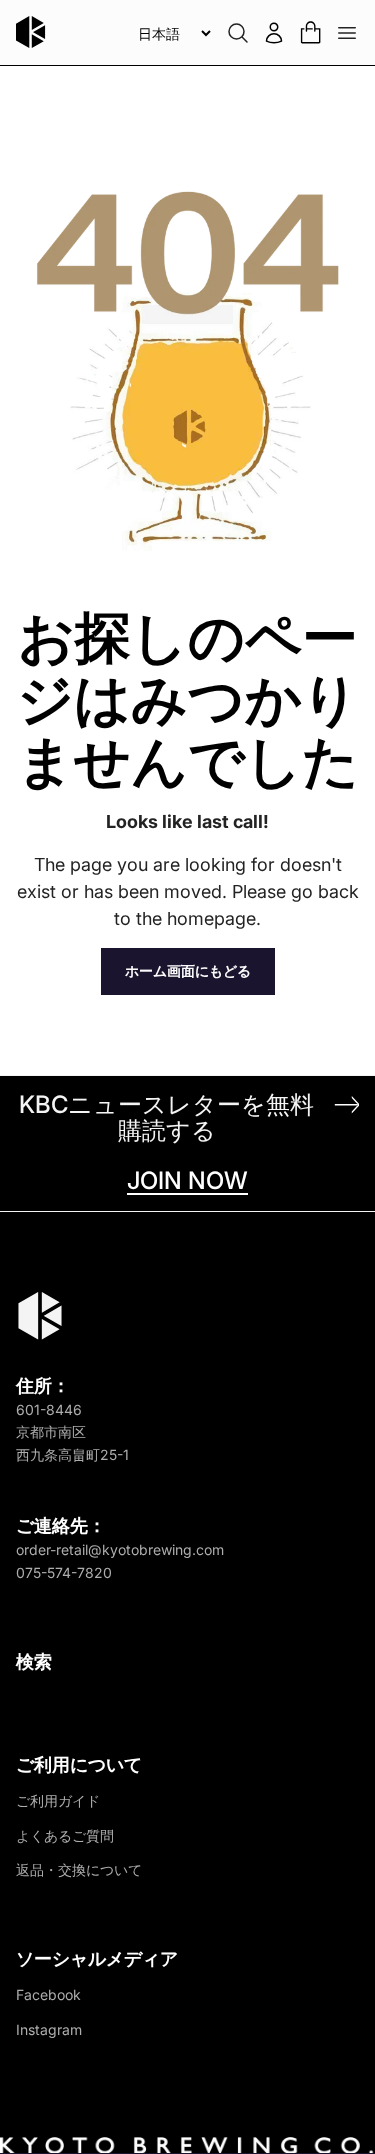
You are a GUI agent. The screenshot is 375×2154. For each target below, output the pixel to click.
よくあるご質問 (65, 1835)
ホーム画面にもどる (188, 970)
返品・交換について (79, 1869)
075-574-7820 (64, 1572)
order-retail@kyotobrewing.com (120, 1549)
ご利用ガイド (58, 1800)
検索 (34, 1661)
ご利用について (79, 1764)
